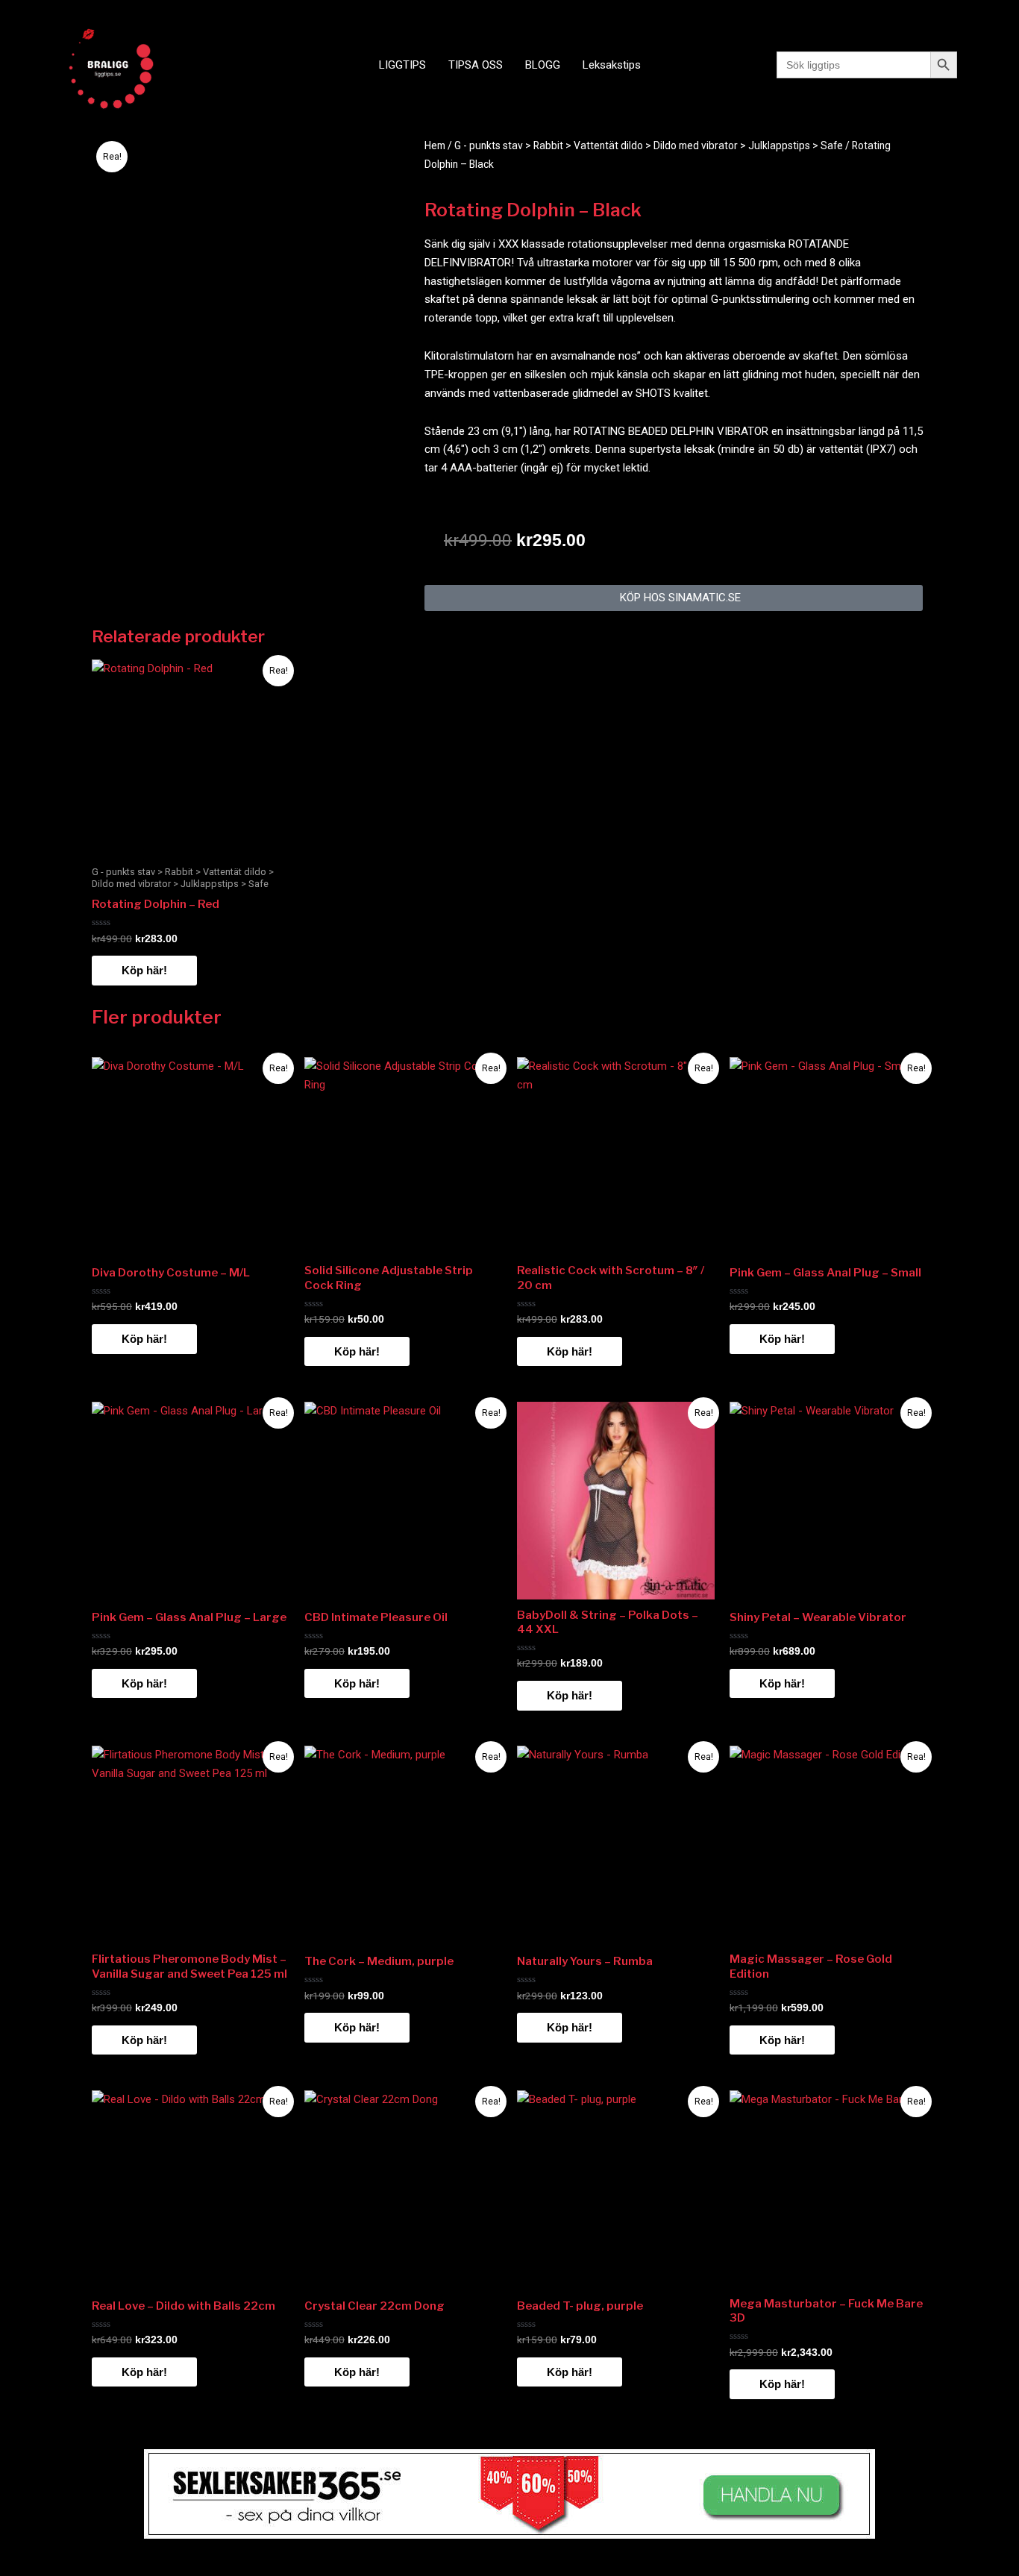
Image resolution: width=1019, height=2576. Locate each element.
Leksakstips (612, 65)
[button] (674, 598)
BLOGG (543, 65)
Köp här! (144, 970)
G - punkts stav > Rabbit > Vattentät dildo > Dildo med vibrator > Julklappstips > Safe (649, 145)
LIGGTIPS (402, 65)
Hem (435, 145)
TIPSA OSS (476, 65)
